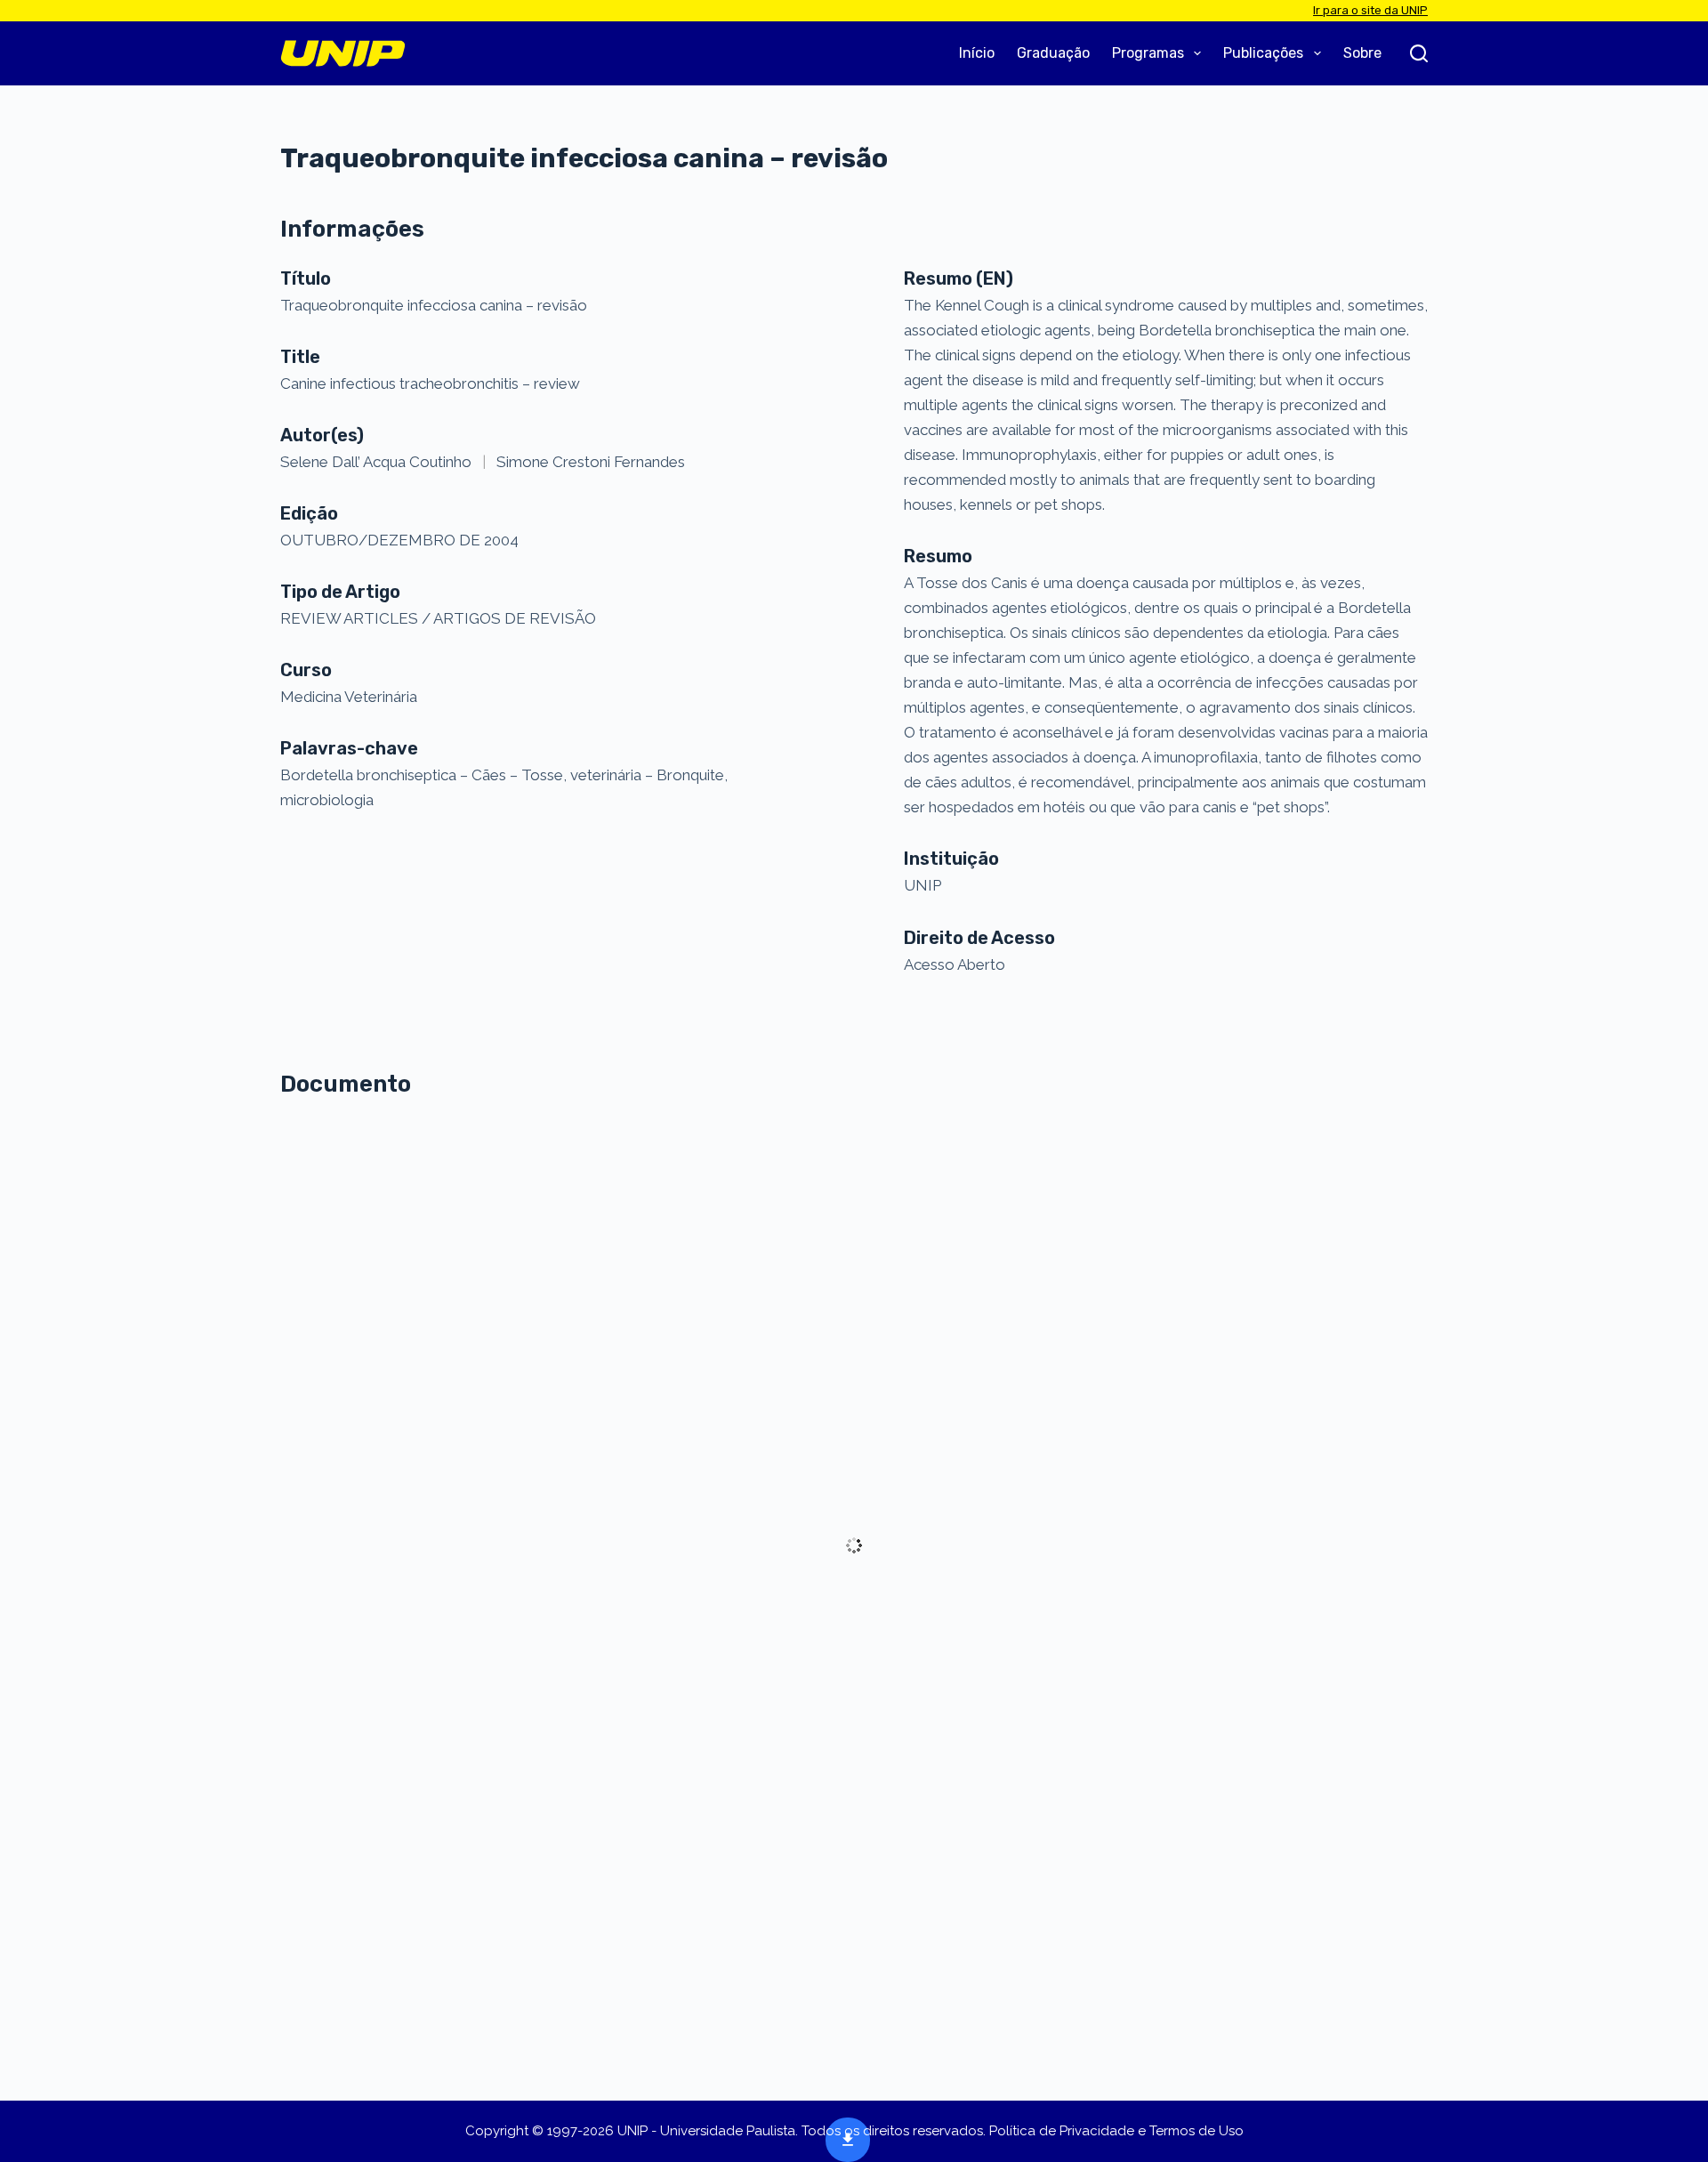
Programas (1148, 53)
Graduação (1053, 53)
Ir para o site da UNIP (1370, 10)
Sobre (1362, 53)
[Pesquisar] (1419, 53)
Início (977, 53)
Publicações (1263, 53)
